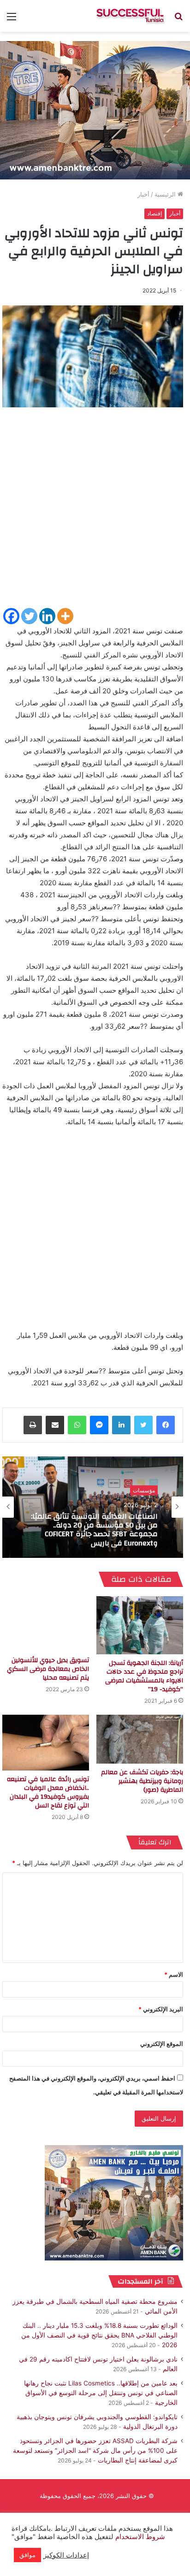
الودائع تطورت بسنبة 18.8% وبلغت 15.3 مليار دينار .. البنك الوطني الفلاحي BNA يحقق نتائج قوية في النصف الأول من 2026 (99, 2335)
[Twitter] (29, 616)
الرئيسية (166, 194)
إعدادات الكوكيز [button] (66, 2555)
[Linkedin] (47, 616)
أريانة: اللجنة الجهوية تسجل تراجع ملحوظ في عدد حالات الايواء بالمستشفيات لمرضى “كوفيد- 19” (144, 1676)
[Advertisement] (95, 512)
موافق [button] (27, 2555)
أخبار (143, 194)
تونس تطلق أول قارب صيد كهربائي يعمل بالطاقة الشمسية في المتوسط (97, 1530)
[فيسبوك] (166, 1425)
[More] (65, 616)
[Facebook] (11, 616)
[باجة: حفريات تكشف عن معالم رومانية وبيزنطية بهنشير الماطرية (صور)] (140, 1739)
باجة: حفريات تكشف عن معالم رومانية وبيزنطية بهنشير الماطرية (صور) (142, 1781)
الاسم (174, 1974)
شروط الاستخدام (139, 2537)
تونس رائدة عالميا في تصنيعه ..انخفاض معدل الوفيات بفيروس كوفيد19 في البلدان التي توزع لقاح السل (48, 1792)
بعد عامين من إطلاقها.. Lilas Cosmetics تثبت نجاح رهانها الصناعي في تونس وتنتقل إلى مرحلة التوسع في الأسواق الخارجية (101, 2393)
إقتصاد (154, 213)
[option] (93, 1507)
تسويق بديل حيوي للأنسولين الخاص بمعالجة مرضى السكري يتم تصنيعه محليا (48, 1669)
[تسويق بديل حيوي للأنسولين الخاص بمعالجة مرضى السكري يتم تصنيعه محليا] (46, 1624)
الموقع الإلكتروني (162, 2044)
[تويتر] (143, 1425)
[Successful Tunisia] (130, 16)
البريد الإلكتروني (161, 2009)
